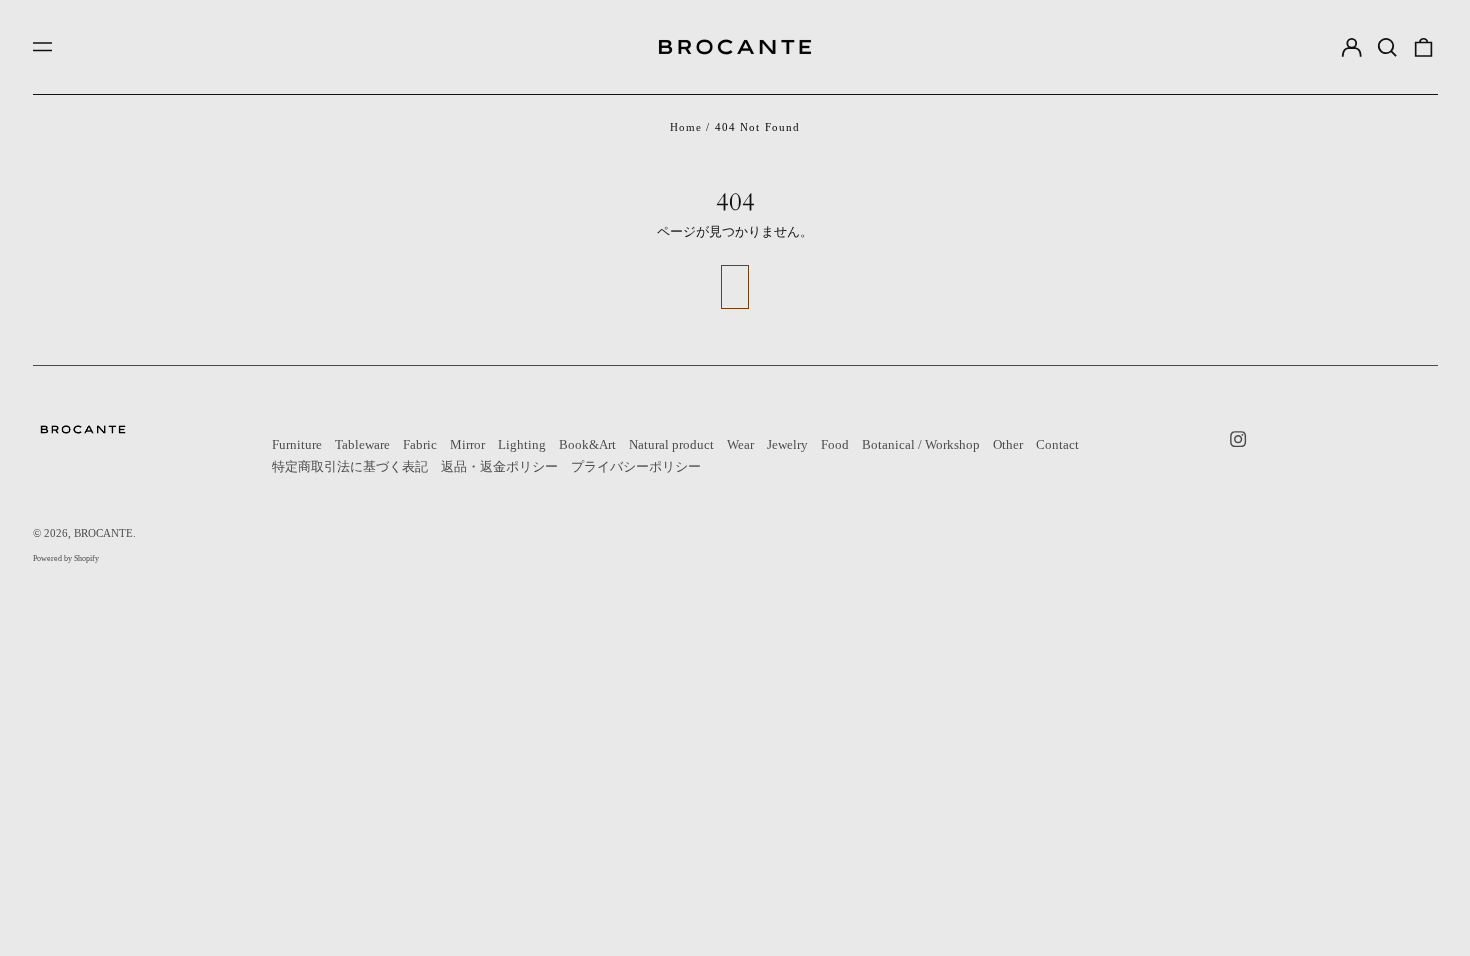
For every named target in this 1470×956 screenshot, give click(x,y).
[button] (1387, 46)
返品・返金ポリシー (499, 466)
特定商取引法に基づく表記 (350, 466)
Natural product (671, 444)
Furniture (297, 444)
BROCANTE (103, 533)
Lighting (522, 444)
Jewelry (787, 444)
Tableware (362, 444)
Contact (1057, 444)
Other (1008, 444)
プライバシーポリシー (636, 466)
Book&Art (587, 444)
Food (835, 444)
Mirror (467, 444)
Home (686, 127)
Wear (740, 444)
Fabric (420, 444)
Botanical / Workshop (921, 444)
